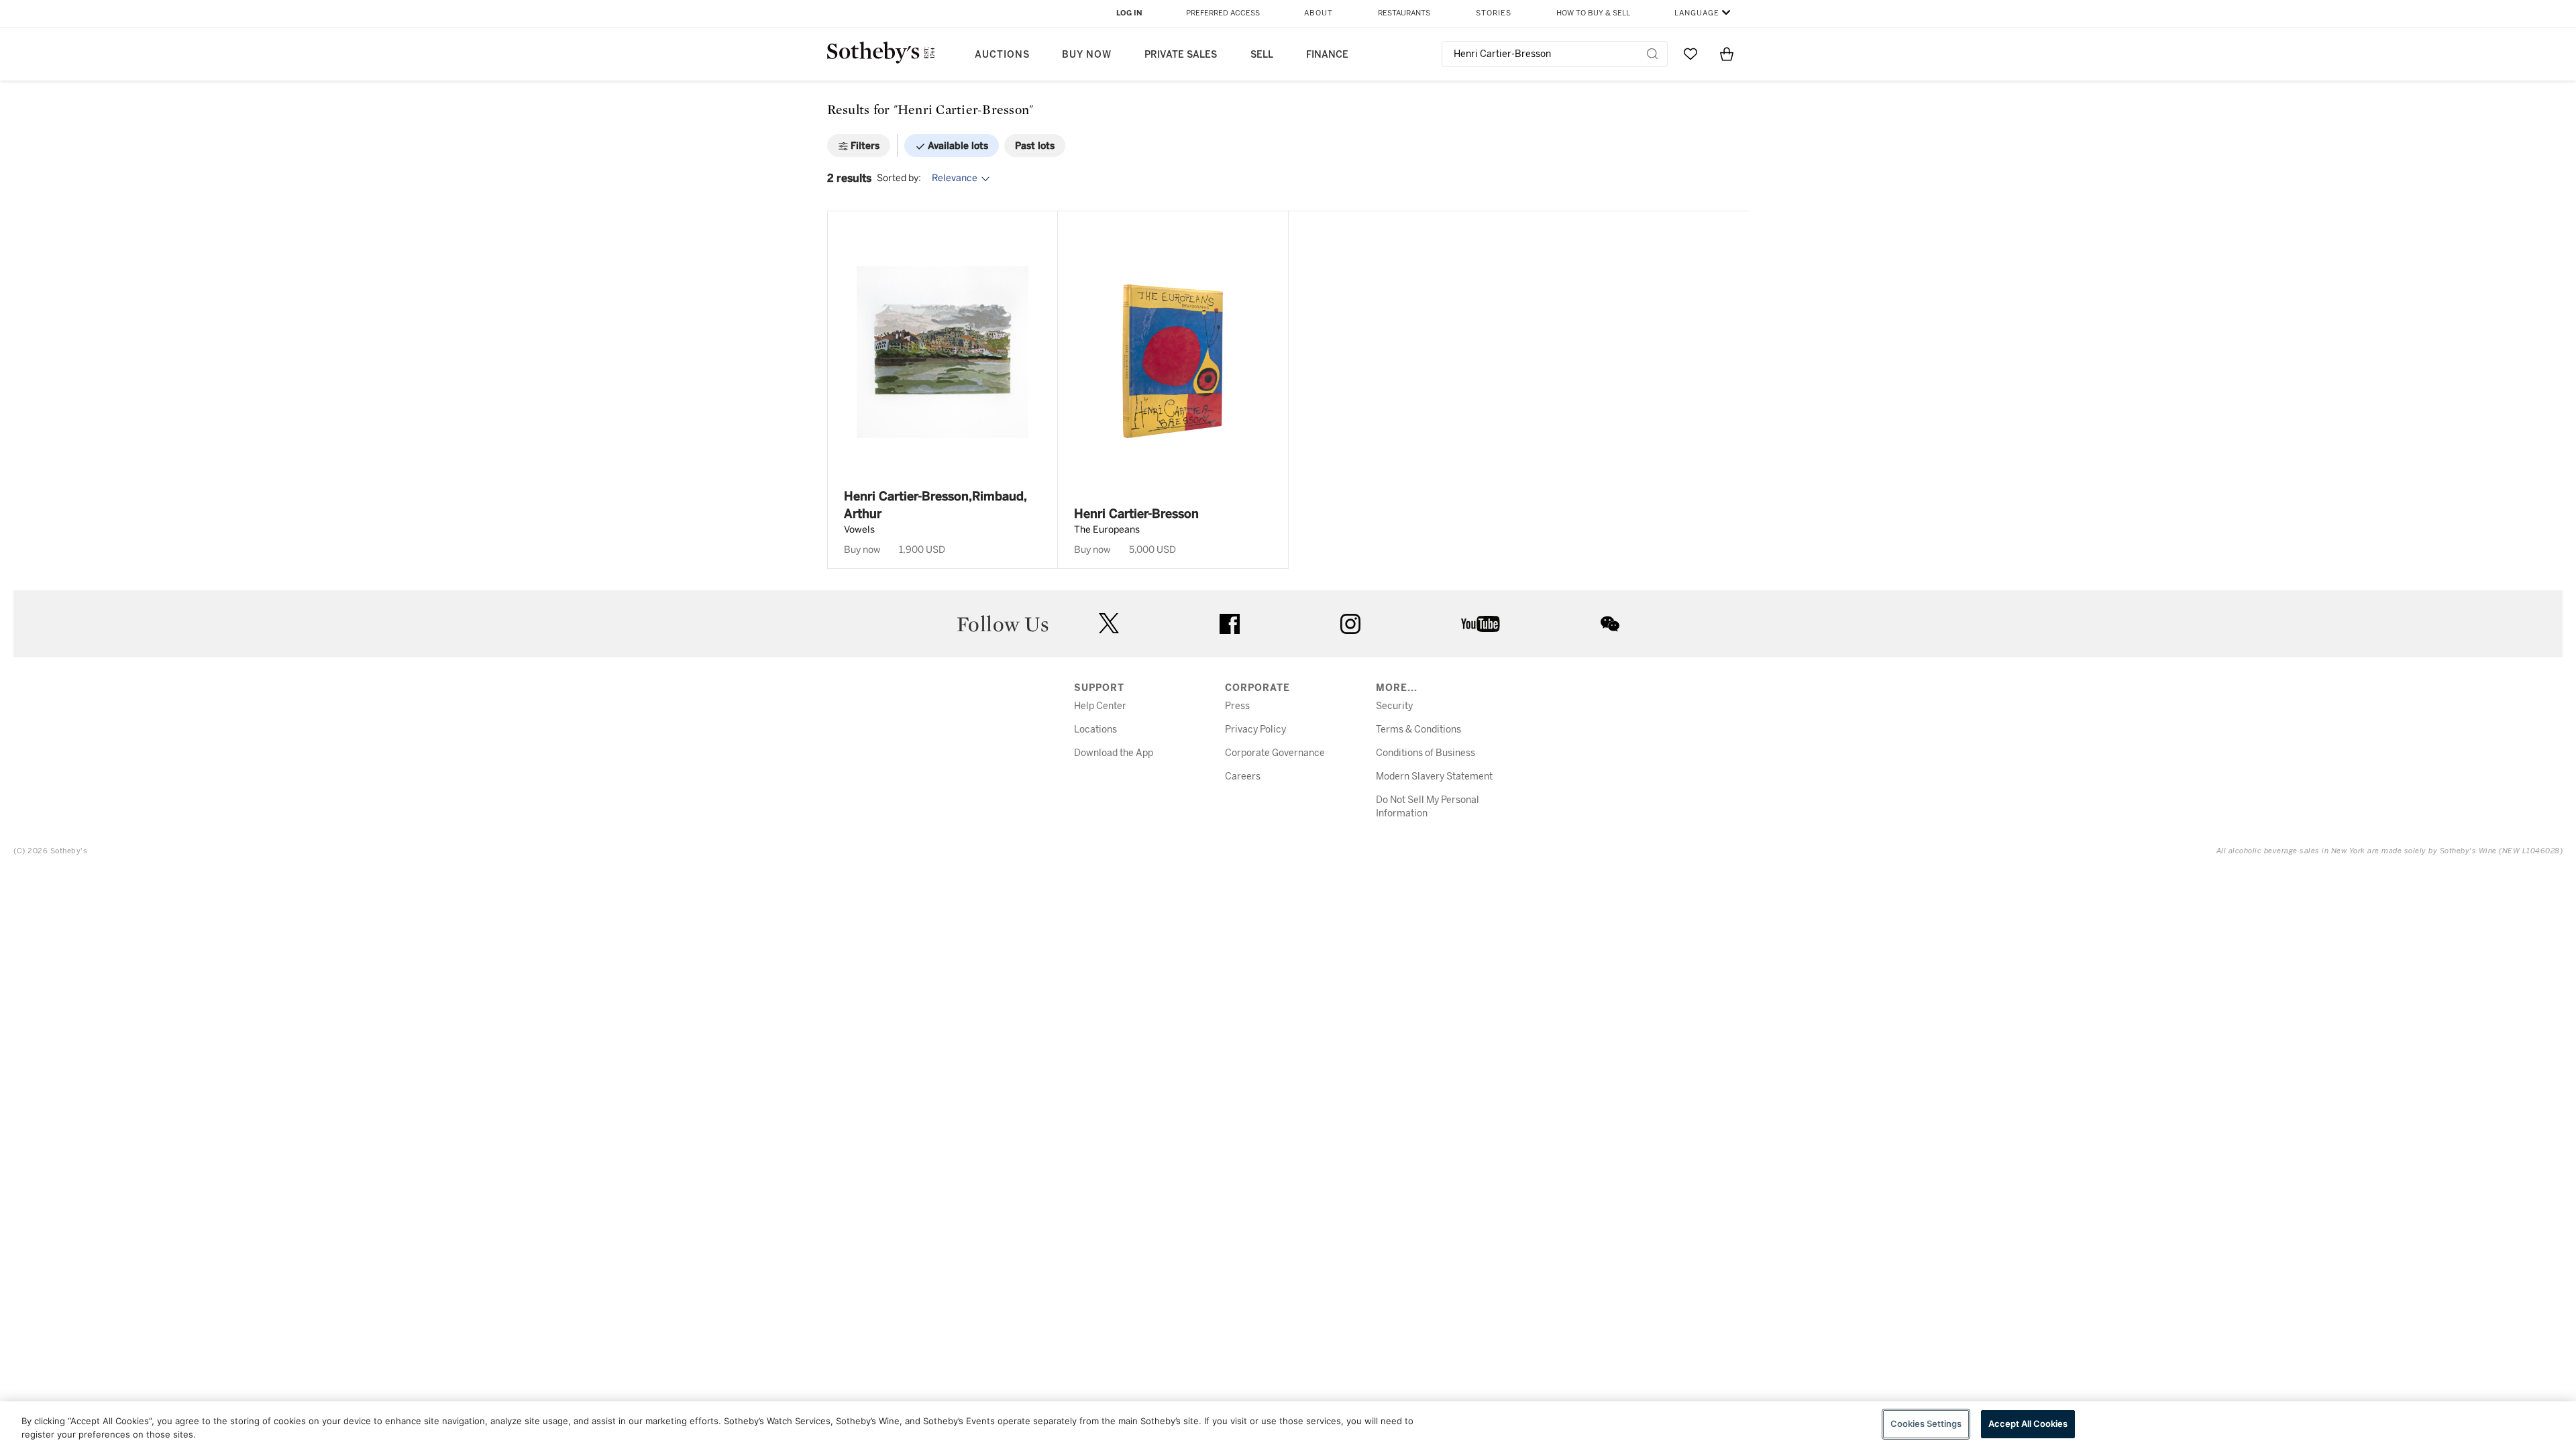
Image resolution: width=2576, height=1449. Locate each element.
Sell (1262, 55)
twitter (1109, 624)
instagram (1350, 624)
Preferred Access (1223, 13)
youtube (1481, 624)
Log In (1129, 13)
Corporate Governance (1275, 753)
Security (1394, 706)
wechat (1610, 624)
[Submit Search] (1652, 54)
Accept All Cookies (2028, 1424)
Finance (1327, 55)
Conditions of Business (1426, 753)
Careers (1243, 776)
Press (1237, 706)
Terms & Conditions (1418, 730)
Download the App (1114, 753)
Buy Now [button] (1087, 55)
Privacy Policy (1255, 730)
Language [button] (1697, 13)
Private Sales (1181, 55)
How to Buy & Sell (1593, 13)
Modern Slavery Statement (1434, 776)
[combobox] (1555, 54)
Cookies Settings (1926, 1424)
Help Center (1100, 706)
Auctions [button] (1002, 55)
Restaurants (1404, 13)
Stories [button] (1494, 13)
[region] (1288, 1425)
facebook (1230, 624)
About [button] (1319, 13)
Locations (1095, 730)
